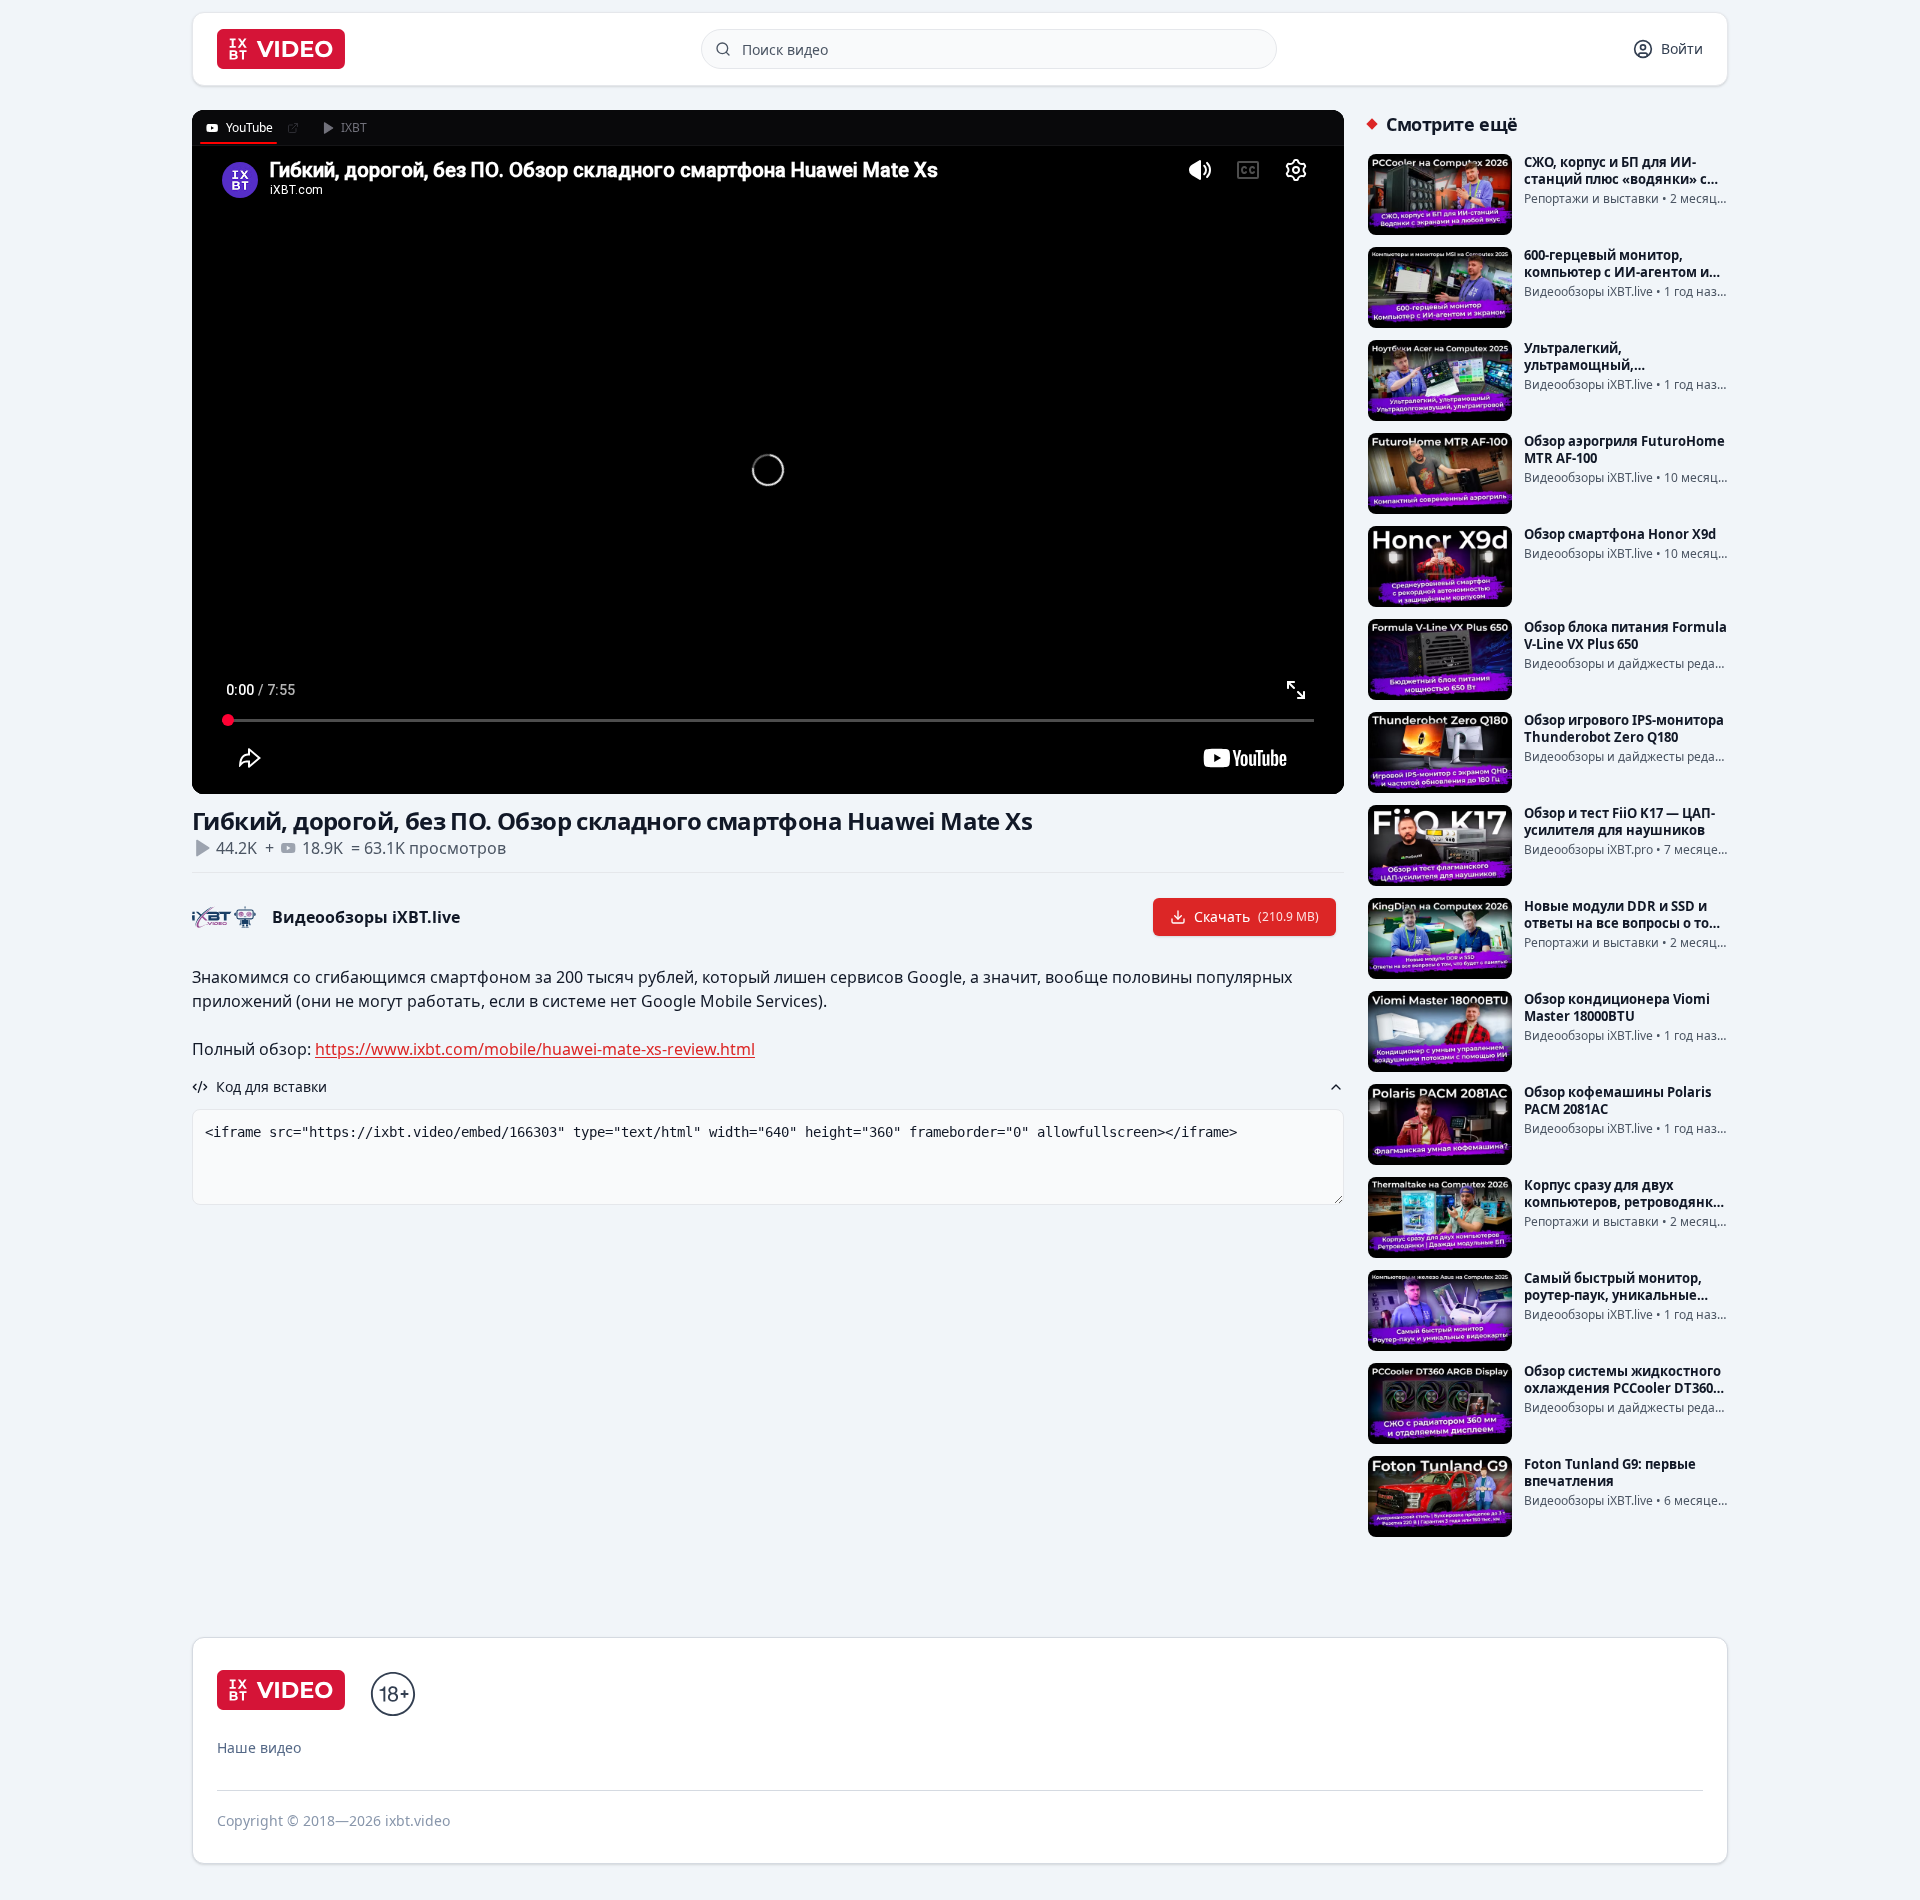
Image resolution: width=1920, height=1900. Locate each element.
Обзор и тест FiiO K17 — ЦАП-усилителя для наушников (1619, 821)
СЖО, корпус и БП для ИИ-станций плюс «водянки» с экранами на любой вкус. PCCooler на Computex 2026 (1615, 187)
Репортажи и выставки (1591, 198)
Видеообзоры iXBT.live (366, 917)
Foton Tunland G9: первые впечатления (1610, 1472)
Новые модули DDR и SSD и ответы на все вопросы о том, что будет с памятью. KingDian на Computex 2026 (1624, 931)
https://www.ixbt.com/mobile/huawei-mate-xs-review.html (535, 1049)
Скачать (1256, 916)
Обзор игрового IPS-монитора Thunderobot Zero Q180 (1624, 728)
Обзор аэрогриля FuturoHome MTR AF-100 (1624, 449)
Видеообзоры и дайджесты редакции (1634, 663)
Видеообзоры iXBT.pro (1588, 849)
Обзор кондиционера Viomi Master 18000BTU (1617, 1007)
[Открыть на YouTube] (293, 128)
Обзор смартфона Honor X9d (1620, 534)
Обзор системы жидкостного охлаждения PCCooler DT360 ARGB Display (1622, 1388)
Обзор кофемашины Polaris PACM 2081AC (1617, 1100)
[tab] (238, 128)
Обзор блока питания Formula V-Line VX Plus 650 (1625, 635)
